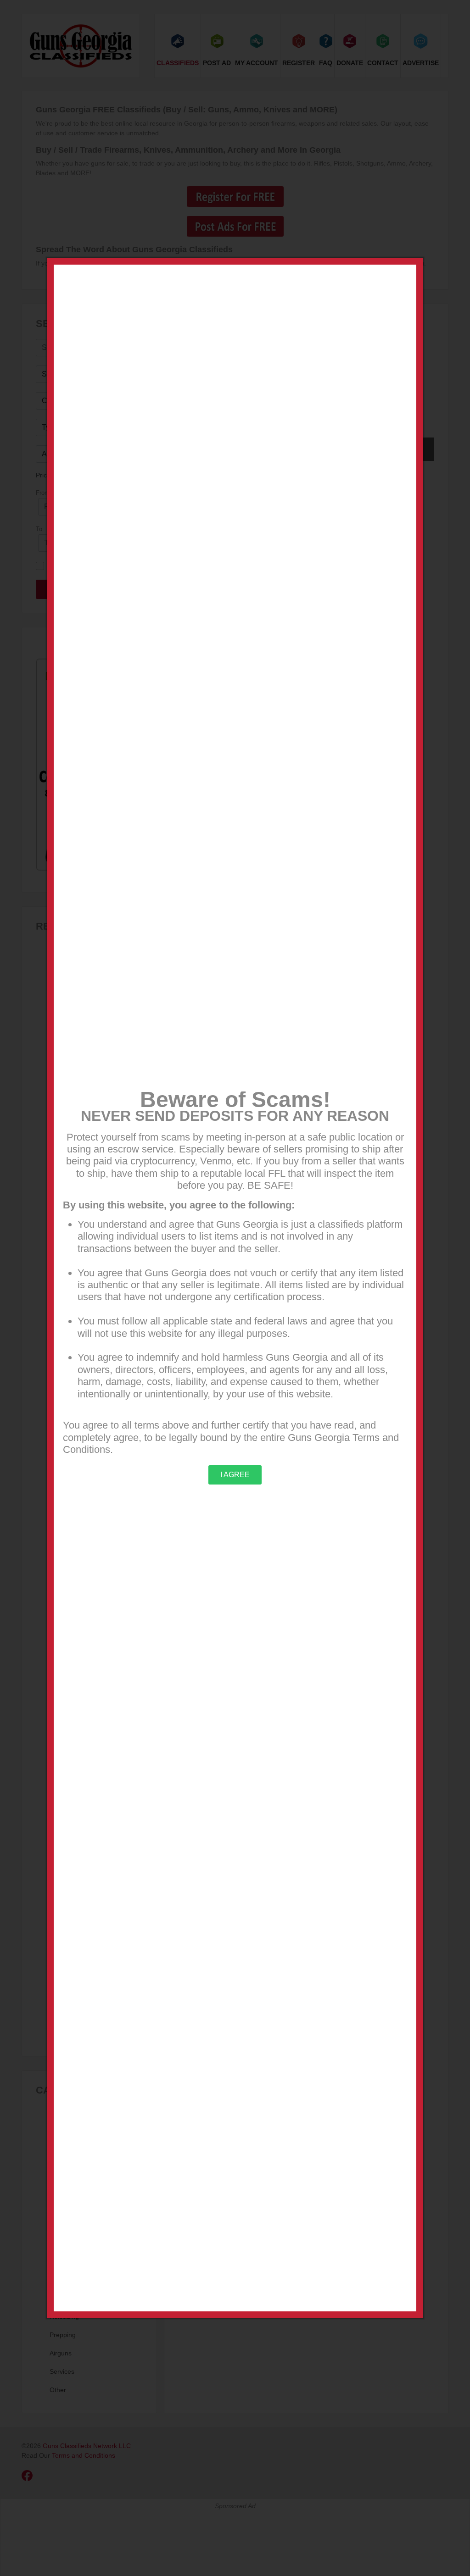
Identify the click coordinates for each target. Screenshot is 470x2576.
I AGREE (235, 1475)
